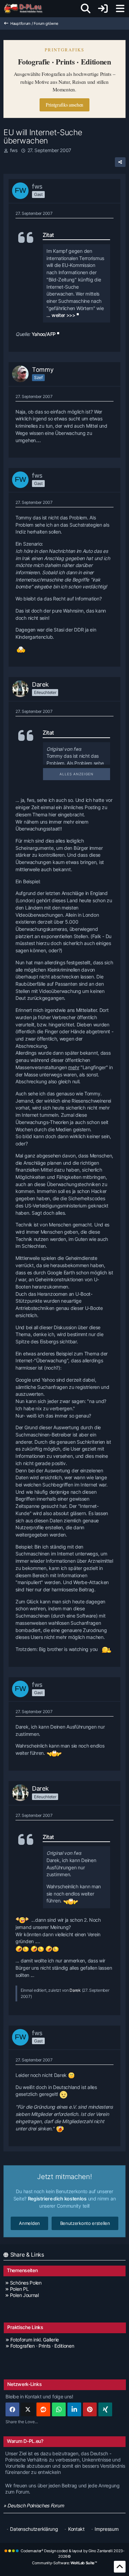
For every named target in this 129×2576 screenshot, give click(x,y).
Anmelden (29, 2223)
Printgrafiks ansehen (64, 105)
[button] (74, 2409)
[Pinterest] (90, 2409)
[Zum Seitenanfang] (120, 2567)
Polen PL (19, 2289)
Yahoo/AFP (44, 334)
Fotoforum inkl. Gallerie (35, 2340)
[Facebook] (12, 2409)
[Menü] (120, 9)
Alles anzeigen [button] (77, 774)
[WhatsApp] (59, 2409)
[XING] (105, 2409)
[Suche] (86, 9)
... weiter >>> (61, 315)
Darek (75, 1990)
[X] (28, 2409)
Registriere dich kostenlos (57, 2199)
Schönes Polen (26, 2283)
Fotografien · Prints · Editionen (42, 2346)
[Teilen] (120, 162)
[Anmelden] (103, 9)
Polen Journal (24, 2295)
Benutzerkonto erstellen (85, 2223)
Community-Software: (64, 2563)
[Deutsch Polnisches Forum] (26, 9)
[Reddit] (43, 2409)
